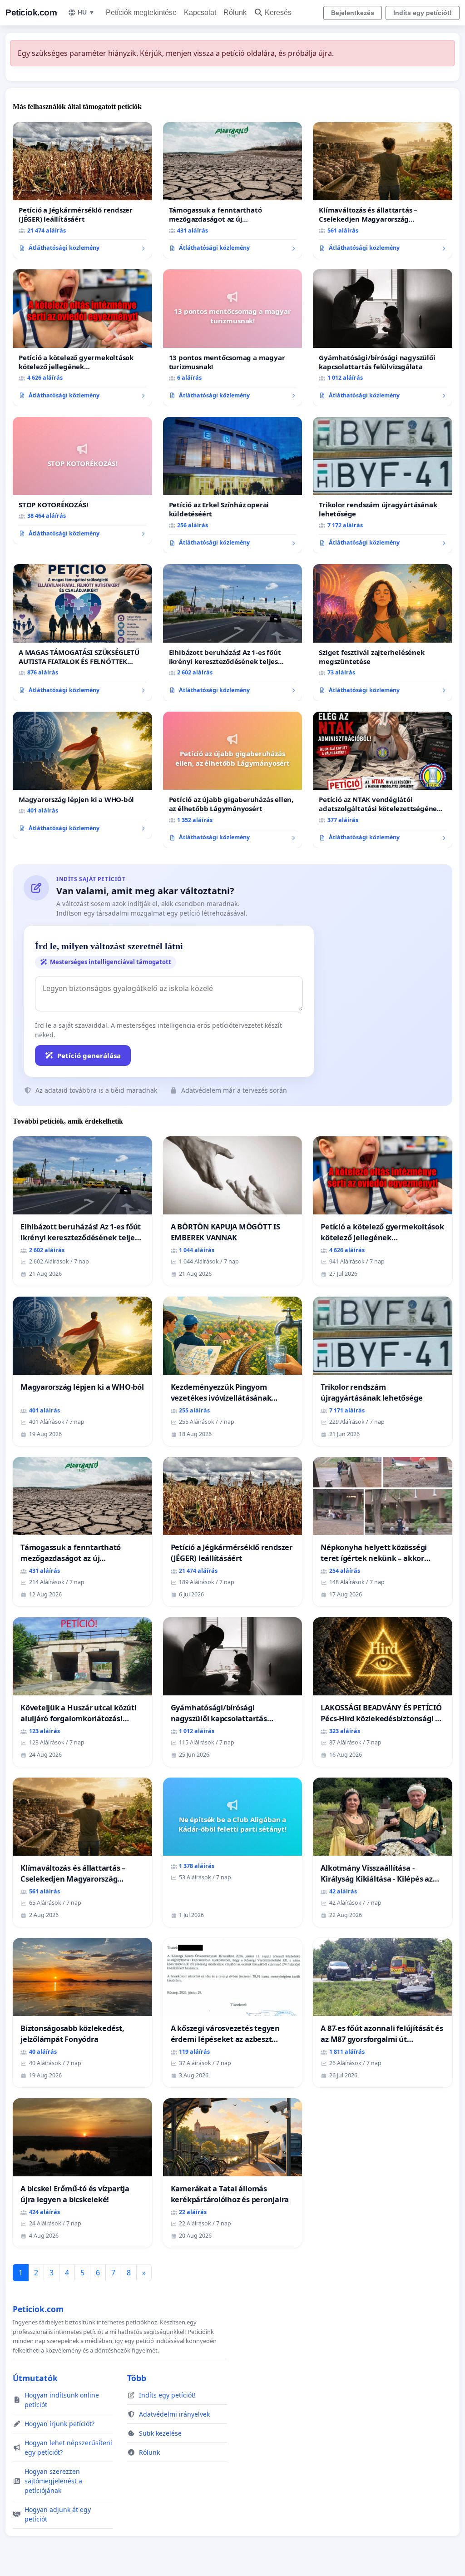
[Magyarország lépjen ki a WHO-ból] (82, 775)
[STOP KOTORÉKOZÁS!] (82, 481)
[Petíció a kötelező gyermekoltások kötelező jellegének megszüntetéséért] (82, 337)
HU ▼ (86, 12)
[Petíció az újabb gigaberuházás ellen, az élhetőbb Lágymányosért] (233, 780)
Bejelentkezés (353, 13)
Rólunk (235, 12)
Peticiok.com (31, 12)
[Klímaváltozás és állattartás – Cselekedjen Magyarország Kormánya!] (383, 190)
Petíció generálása (89, 1055)
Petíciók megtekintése (141, 12)
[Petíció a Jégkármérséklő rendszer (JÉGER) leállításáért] (82, 190)
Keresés (278, 12)
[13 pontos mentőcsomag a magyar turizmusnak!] (233, 338)
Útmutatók (35, 2378)
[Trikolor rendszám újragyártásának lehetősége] (383, 485)
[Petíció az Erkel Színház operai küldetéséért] (233, 485)
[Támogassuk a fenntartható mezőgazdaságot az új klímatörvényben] (233, 191)
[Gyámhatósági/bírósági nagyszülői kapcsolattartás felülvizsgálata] (383, 337)
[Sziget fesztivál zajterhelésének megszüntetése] (383, 632)
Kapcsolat (200, 12)
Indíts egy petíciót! (423, 13)
